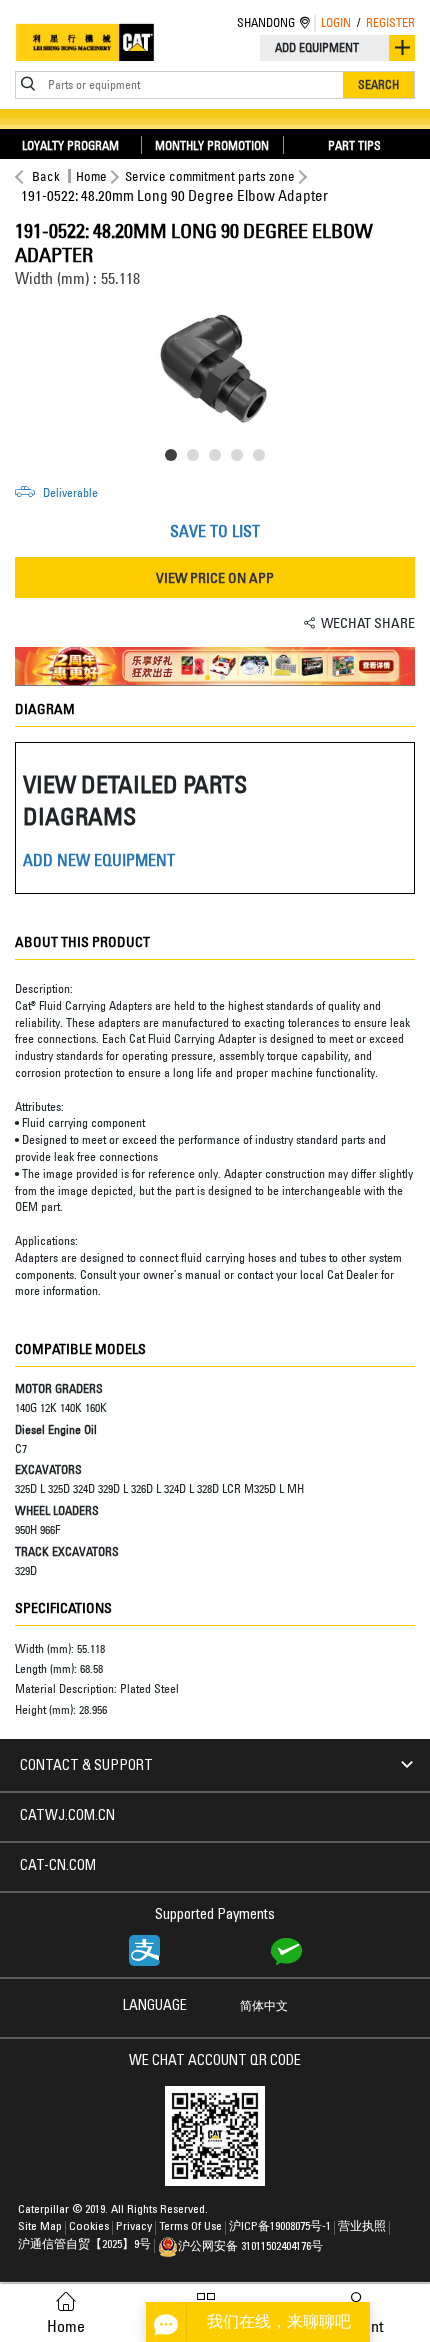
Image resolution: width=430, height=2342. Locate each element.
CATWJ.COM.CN (67, 1817)
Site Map (40, 2227)
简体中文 (264, 2007)
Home (91, 176)
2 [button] (197, 459)
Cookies (89, 2227)
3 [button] (219, 459)
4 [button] (241, 459)
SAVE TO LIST (215, 531)
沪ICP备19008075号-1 (280, 2227)
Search (378, 84)
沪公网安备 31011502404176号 (250, 2247)
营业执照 (362, 2227)
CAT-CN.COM (58, 1867)
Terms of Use (190, 2227)
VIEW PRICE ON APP (215, 577)
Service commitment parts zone (210, 176)
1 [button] (175, 459)
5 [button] (263, 459)
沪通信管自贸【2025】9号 (84, 2245)
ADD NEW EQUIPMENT (99, 860)
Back (46, 176)
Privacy (134, 2227)
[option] (215, 369)
